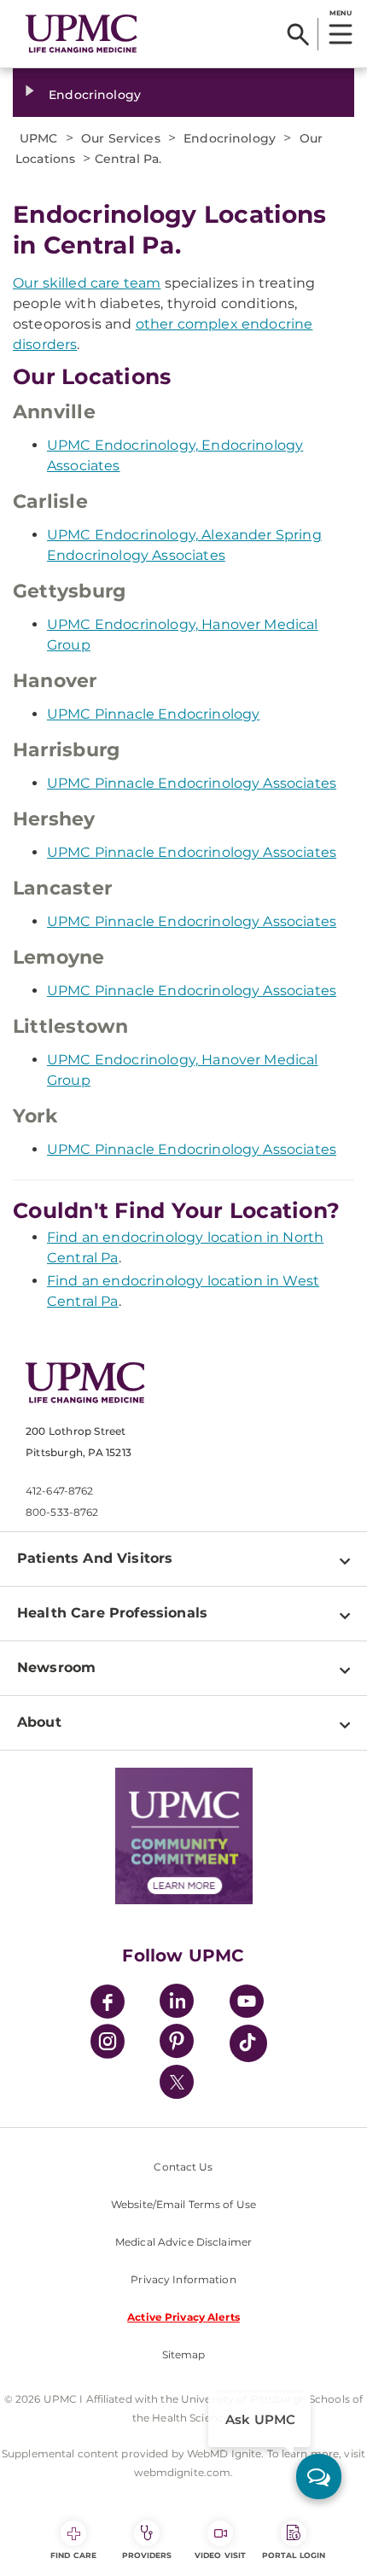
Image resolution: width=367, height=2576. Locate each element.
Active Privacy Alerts (183, 2317)
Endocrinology (95, 95)
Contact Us (183, 2167)
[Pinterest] (177, 2044)
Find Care (73, 2555)
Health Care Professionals (112, 1613)
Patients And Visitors (95, 1558)
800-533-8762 (62, 1512)
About (39, 1722)
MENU (340, 13)
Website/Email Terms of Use (183, 2204)
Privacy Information (183, 2279)
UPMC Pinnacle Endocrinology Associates (192, 783)
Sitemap (184, 2355)
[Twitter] (177, 2082)
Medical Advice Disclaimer (183, 2242)
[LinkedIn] (177, 2004)
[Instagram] (108, 2044)
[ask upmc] (319, 2477)
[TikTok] (248, 2043)
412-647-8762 (59, 1491)
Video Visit (220, 2555)
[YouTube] (247, 2004)
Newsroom (56, 1667)
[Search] (298, 34)
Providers (147, 2555)
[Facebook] (108, 2004)
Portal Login (294, 2555)
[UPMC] (82, 34)
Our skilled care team (87, 283)
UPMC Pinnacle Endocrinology (153, 714)
